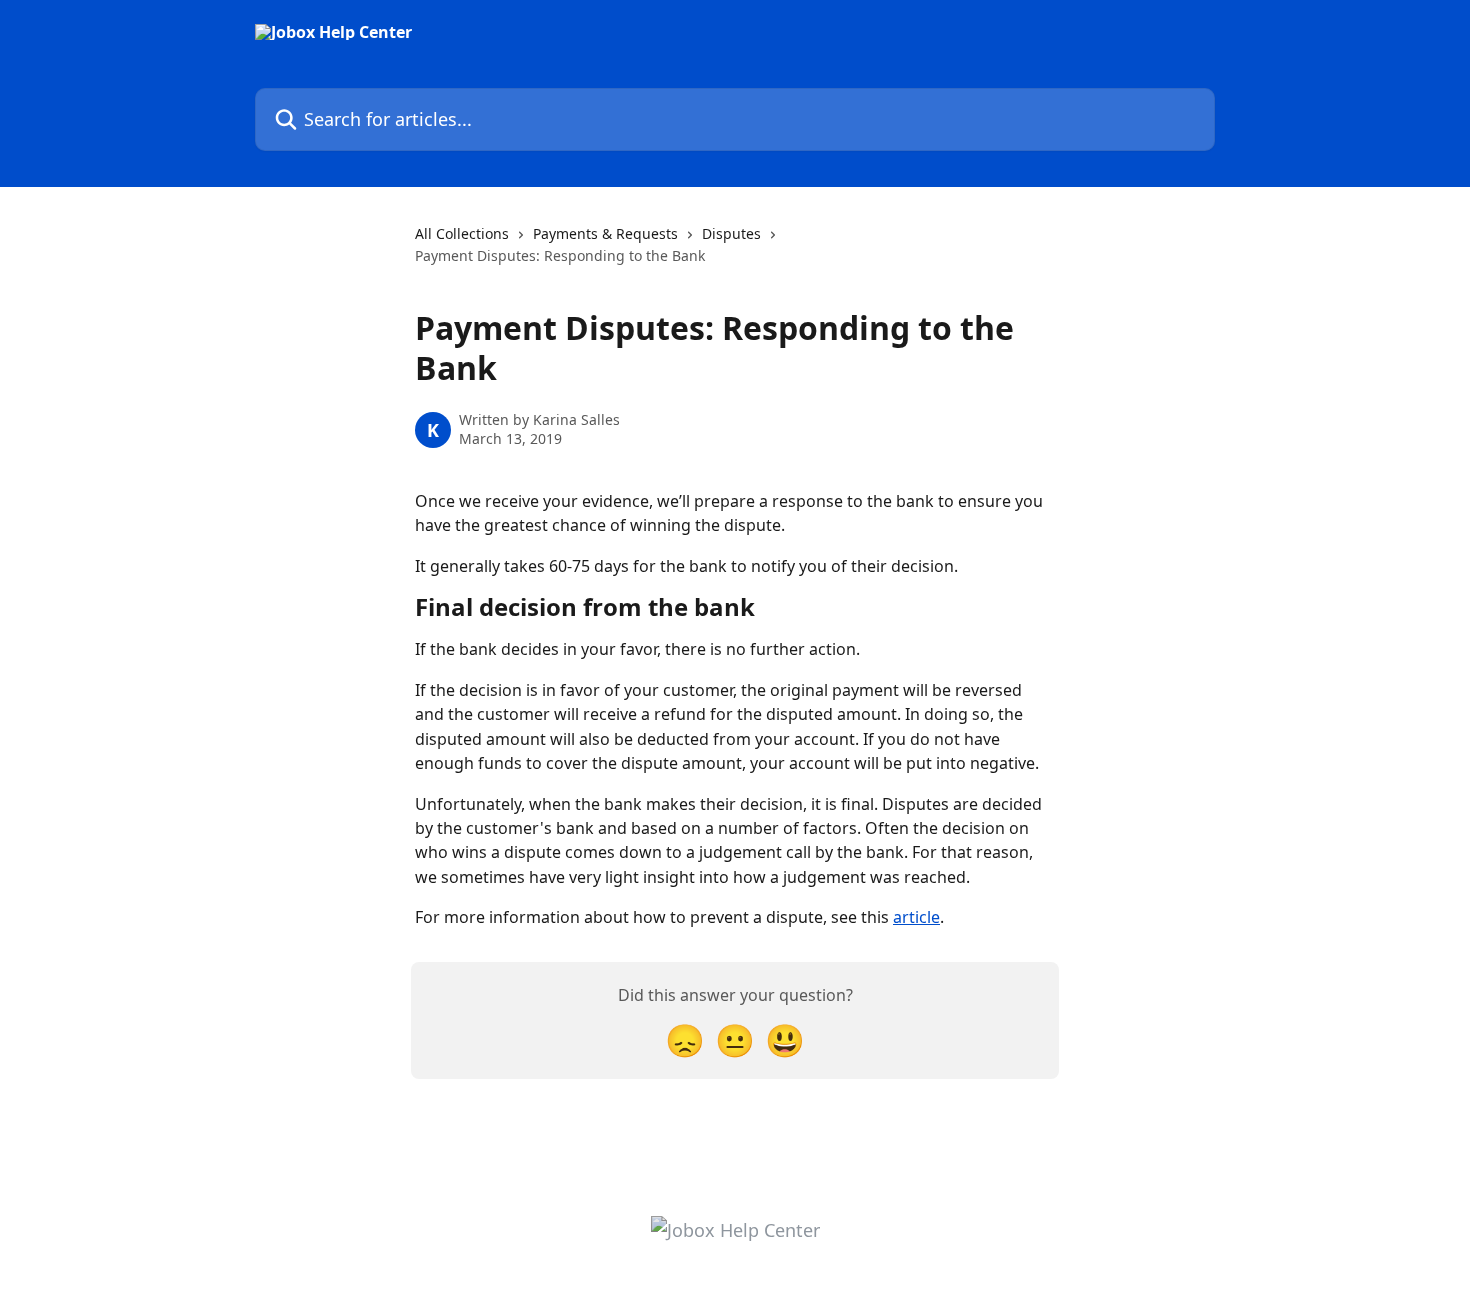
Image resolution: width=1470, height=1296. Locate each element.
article (916, 917)
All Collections (462, 233)
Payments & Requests (605, 233)
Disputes (731, 233)
